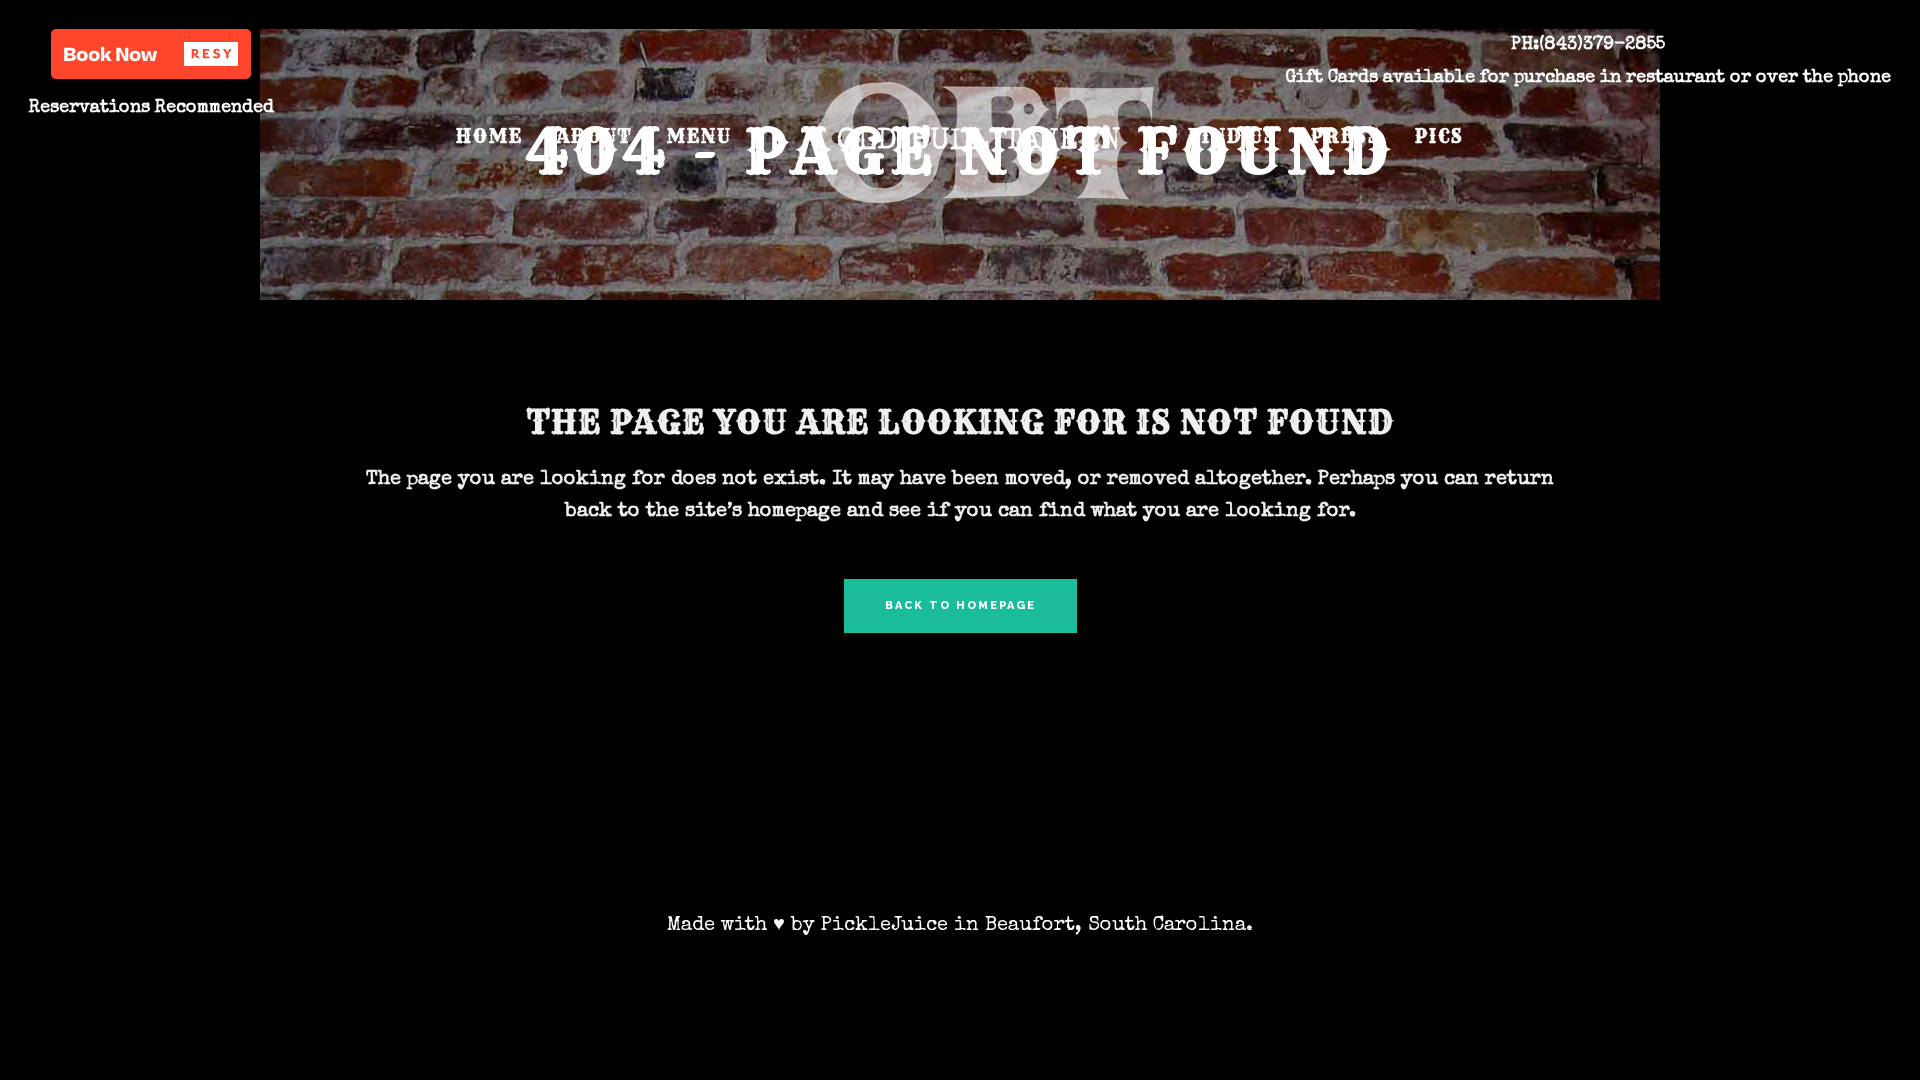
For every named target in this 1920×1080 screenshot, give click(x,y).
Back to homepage (960, 605)
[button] (151, 54)
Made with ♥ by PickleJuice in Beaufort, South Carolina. (960, 926)
